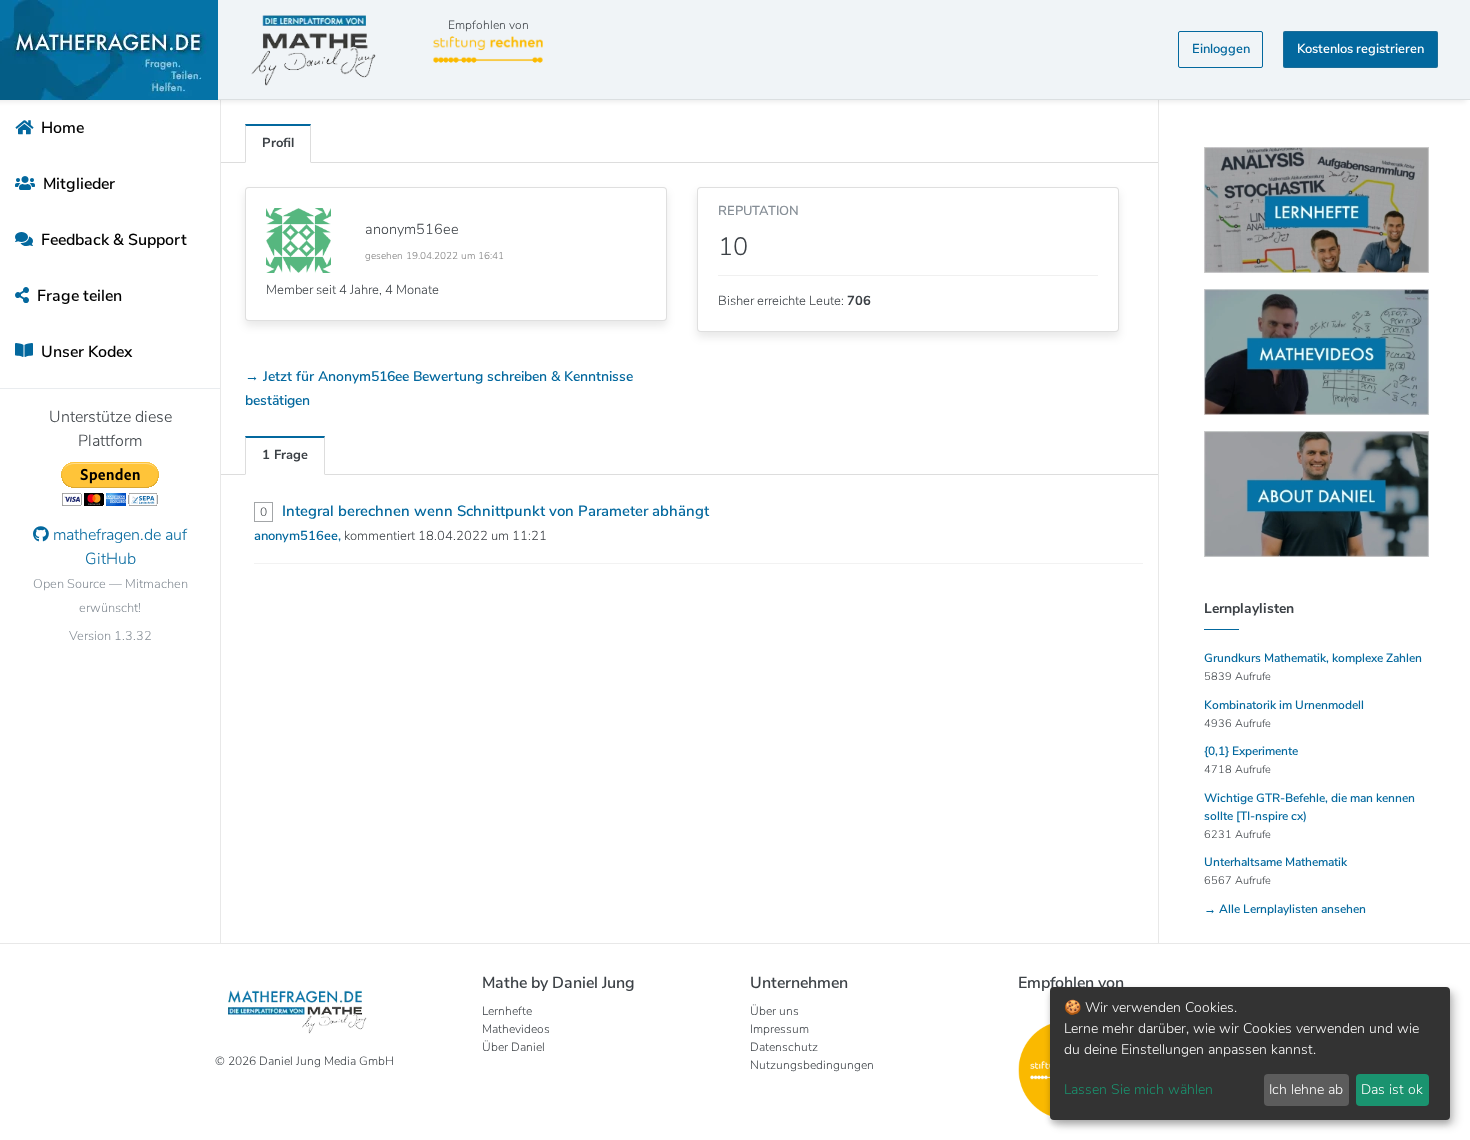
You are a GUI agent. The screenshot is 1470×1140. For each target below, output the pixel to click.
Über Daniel (513, 1047)
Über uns (774, 1011)
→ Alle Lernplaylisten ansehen (1285, 909)
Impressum (779, 1029)
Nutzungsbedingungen (812, 1065)
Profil (278, 143)
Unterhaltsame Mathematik (1275, 862)
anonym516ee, (299, 536)
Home (60, 128)
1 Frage (285, 455)
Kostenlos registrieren (1360, 49)
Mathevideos (516, 1029)
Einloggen (1221, 49)
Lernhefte (507, 1011)
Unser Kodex (84, 352)
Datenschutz (784, 1047)
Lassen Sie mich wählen (1138, 1089)
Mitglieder (77, 184)
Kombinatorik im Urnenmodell (1284, 705)
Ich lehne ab (1306, 1089)
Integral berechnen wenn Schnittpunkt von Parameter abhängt (495, 511)
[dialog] (1250, 1053)
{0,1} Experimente (1251, 751)
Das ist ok (1392, 1089)
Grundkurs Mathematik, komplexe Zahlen (1313, 658)
